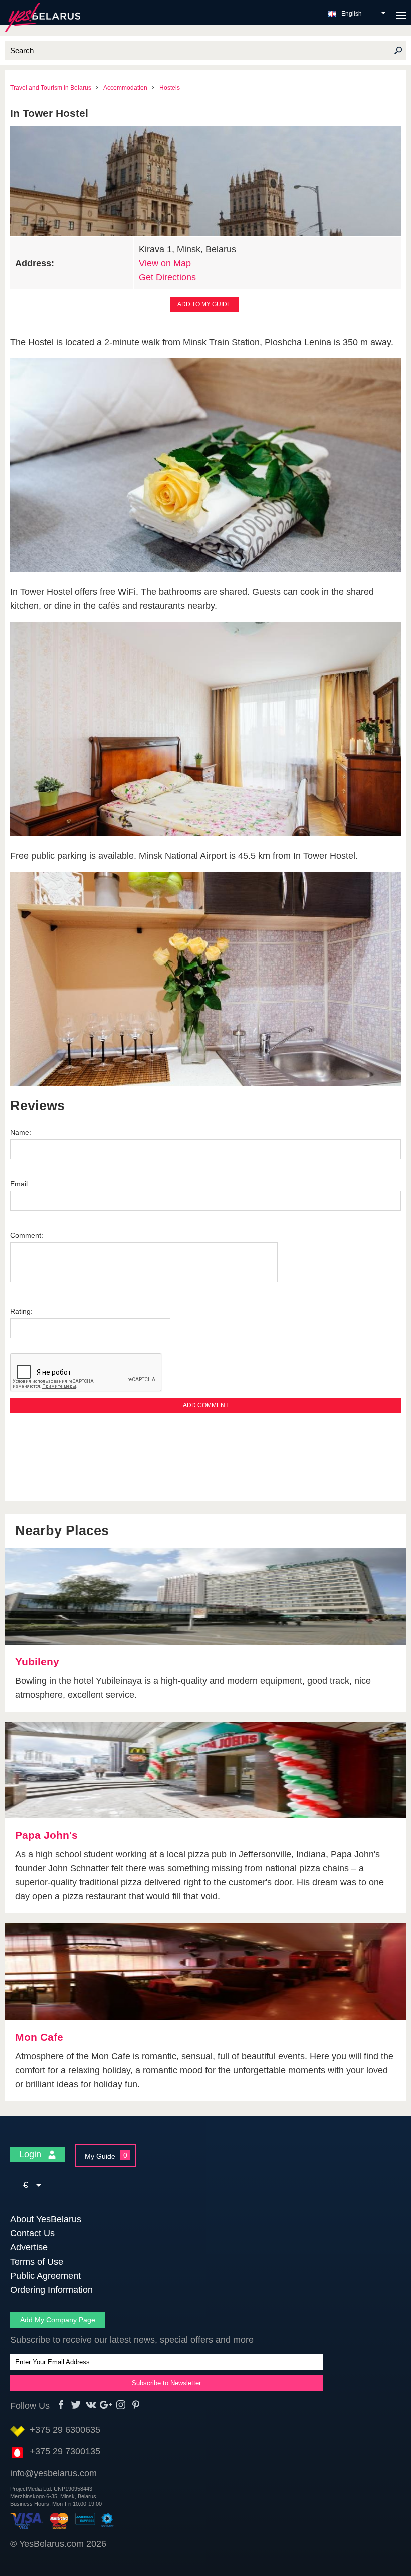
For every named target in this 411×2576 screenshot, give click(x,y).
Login (31, 2154)
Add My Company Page (58, 2320)
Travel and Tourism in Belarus (51, 88)
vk (91, 2405)
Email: (20, 1184)
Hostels (170, 88)
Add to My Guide (204, 304)
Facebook (61, 2405)
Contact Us (32, 2233)
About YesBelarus (46, 2219)
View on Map (165, 263)
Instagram (121, 2405)
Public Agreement (45, 2276)
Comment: (27, 1235)
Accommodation (125, 88)
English (352, 14)
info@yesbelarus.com (53, 2473)
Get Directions (167, 277)
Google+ (106, 2405)
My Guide (100, 2156)
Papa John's (46, 1835)
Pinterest (136, 2405)
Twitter (76, 2405)
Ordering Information (51, 2290)
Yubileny (37, 1661)
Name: (21, 1132)
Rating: (21, 1311)
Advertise (29, 2247)
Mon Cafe (39, 2037)
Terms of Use (37, 2262)
